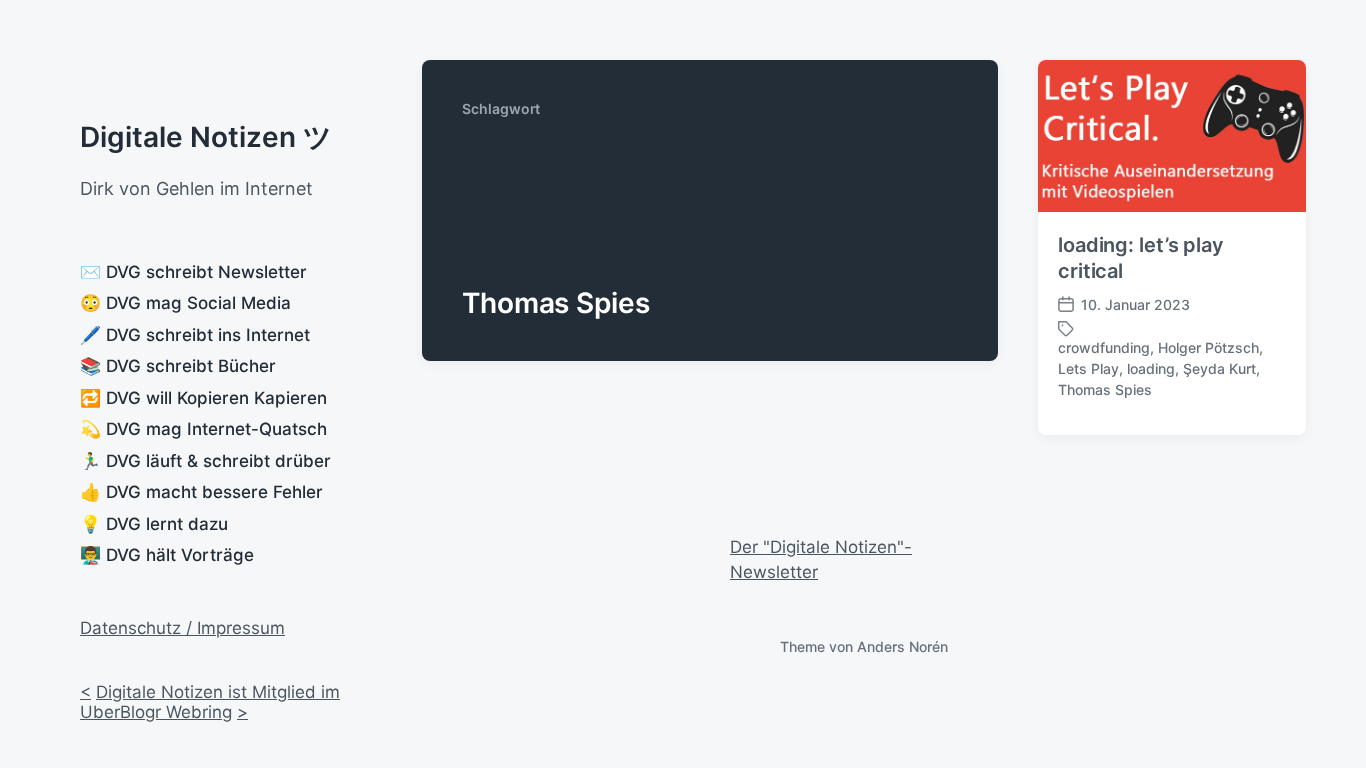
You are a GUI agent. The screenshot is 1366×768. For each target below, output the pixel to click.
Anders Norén (902, 646)
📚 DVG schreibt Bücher (178, 366)
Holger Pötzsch (1208, 347)
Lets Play (1088, 368)
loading (1151, 368)
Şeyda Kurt (1219, 368)
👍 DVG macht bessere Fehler (201, 492)
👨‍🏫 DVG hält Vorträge (167, 555)
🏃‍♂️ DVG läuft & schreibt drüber (205, 461)
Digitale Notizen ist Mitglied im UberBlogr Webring (210, 702)
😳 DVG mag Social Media (185, 303)
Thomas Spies (1105, 389)
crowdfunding (1104, 347)
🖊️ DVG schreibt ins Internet (195, 335)
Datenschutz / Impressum (182, 628)
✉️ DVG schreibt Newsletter (193, 272)
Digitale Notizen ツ (206, 137)
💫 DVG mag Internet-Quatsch (203, 429)
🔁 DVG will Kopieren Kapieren (203, 398)
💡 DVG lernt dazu (154, 524)
